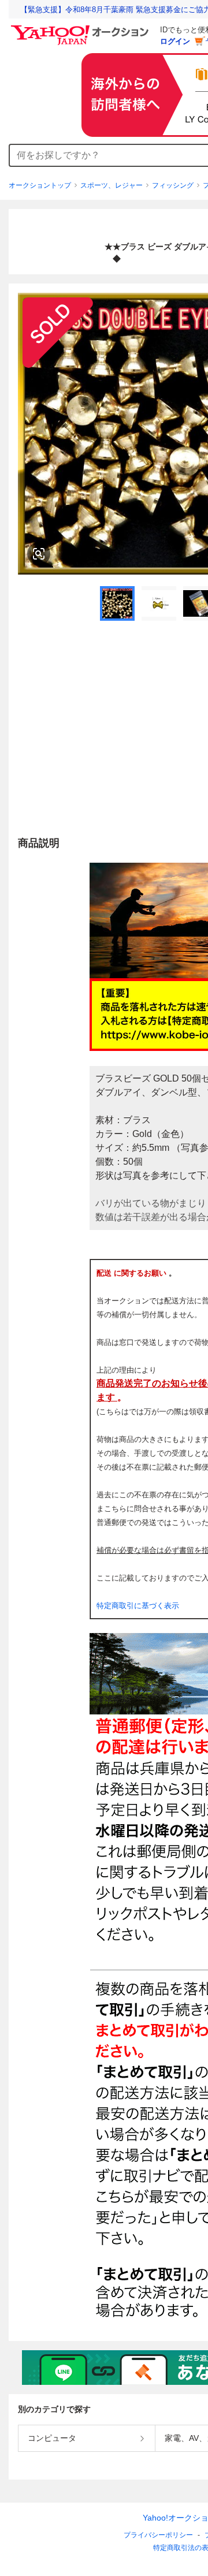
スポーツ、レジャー (112, 185)
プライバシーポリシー (158, 2535)
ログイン (175, 41)
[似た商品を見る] (39, 554)
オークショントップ (40, 185)
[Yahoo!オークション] (81, 28)
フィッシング (173, 185)
